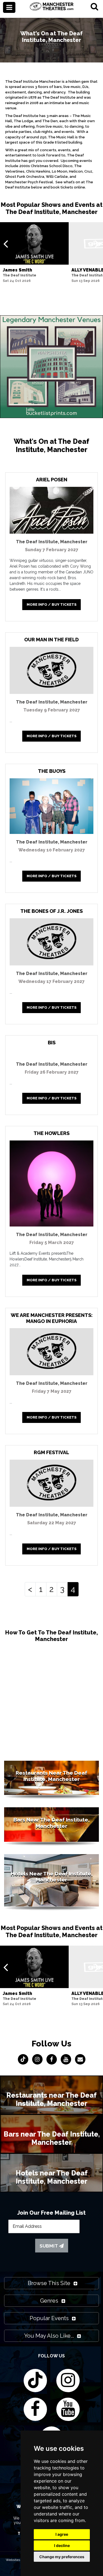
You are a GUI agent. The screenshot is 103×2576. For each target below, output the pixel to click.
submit (49, 2246)
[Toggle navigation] (9, 7)
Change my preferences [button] (62, 2557)
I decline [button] (62, 2545)
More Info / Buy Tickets (52, 604)
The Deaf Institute (20, 275)
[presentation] (6, 244)
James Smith (17, 270)
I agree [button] (62, 2534)
